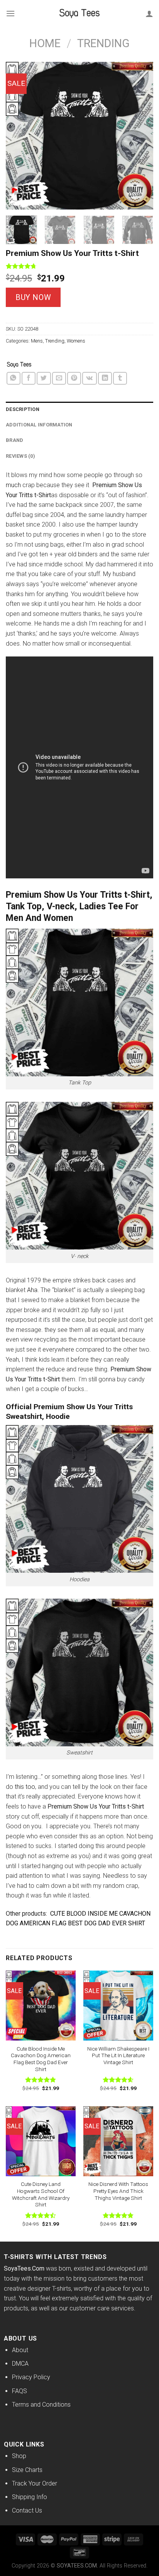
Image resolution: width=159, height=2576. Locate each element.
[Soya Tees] (19, 365)
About (20, 2350)
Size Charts (27, 2470)
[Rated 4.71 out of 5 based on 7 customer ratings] (79, 266)
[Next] (140, 135)
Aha (32, 1290)
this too (25, 1787)
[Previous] (19, 135)
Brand (14, 440)
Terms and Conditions (41, 2405)
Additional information (39, 425)
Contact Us (27, 2510)
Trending (103, 43)
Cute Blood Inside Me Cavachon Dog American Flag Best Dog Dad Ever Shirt (41, 2059)
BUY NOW (33, 297)
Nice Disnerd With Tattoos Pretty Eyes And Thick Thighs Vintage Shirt (118, 2191)
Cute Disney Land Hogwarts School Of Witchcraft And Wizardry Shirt (41, 2194)
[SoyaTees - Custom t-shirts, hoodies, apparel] (79, 14)
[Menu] (10, 13)
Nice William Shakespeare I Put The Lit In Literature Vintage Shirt (118, 2055)
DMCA (20, 2364)
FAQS (19, 2391)
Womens (76, 341)
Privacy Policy (31, 2377)
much (13, 485)
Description (23, 409)
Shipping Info (30, 2497)
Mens (37, 341)
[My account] (149, 14)
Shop (19, 2456)
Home (45, 43)
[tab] (79, 409)
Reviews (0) (20, 456)
